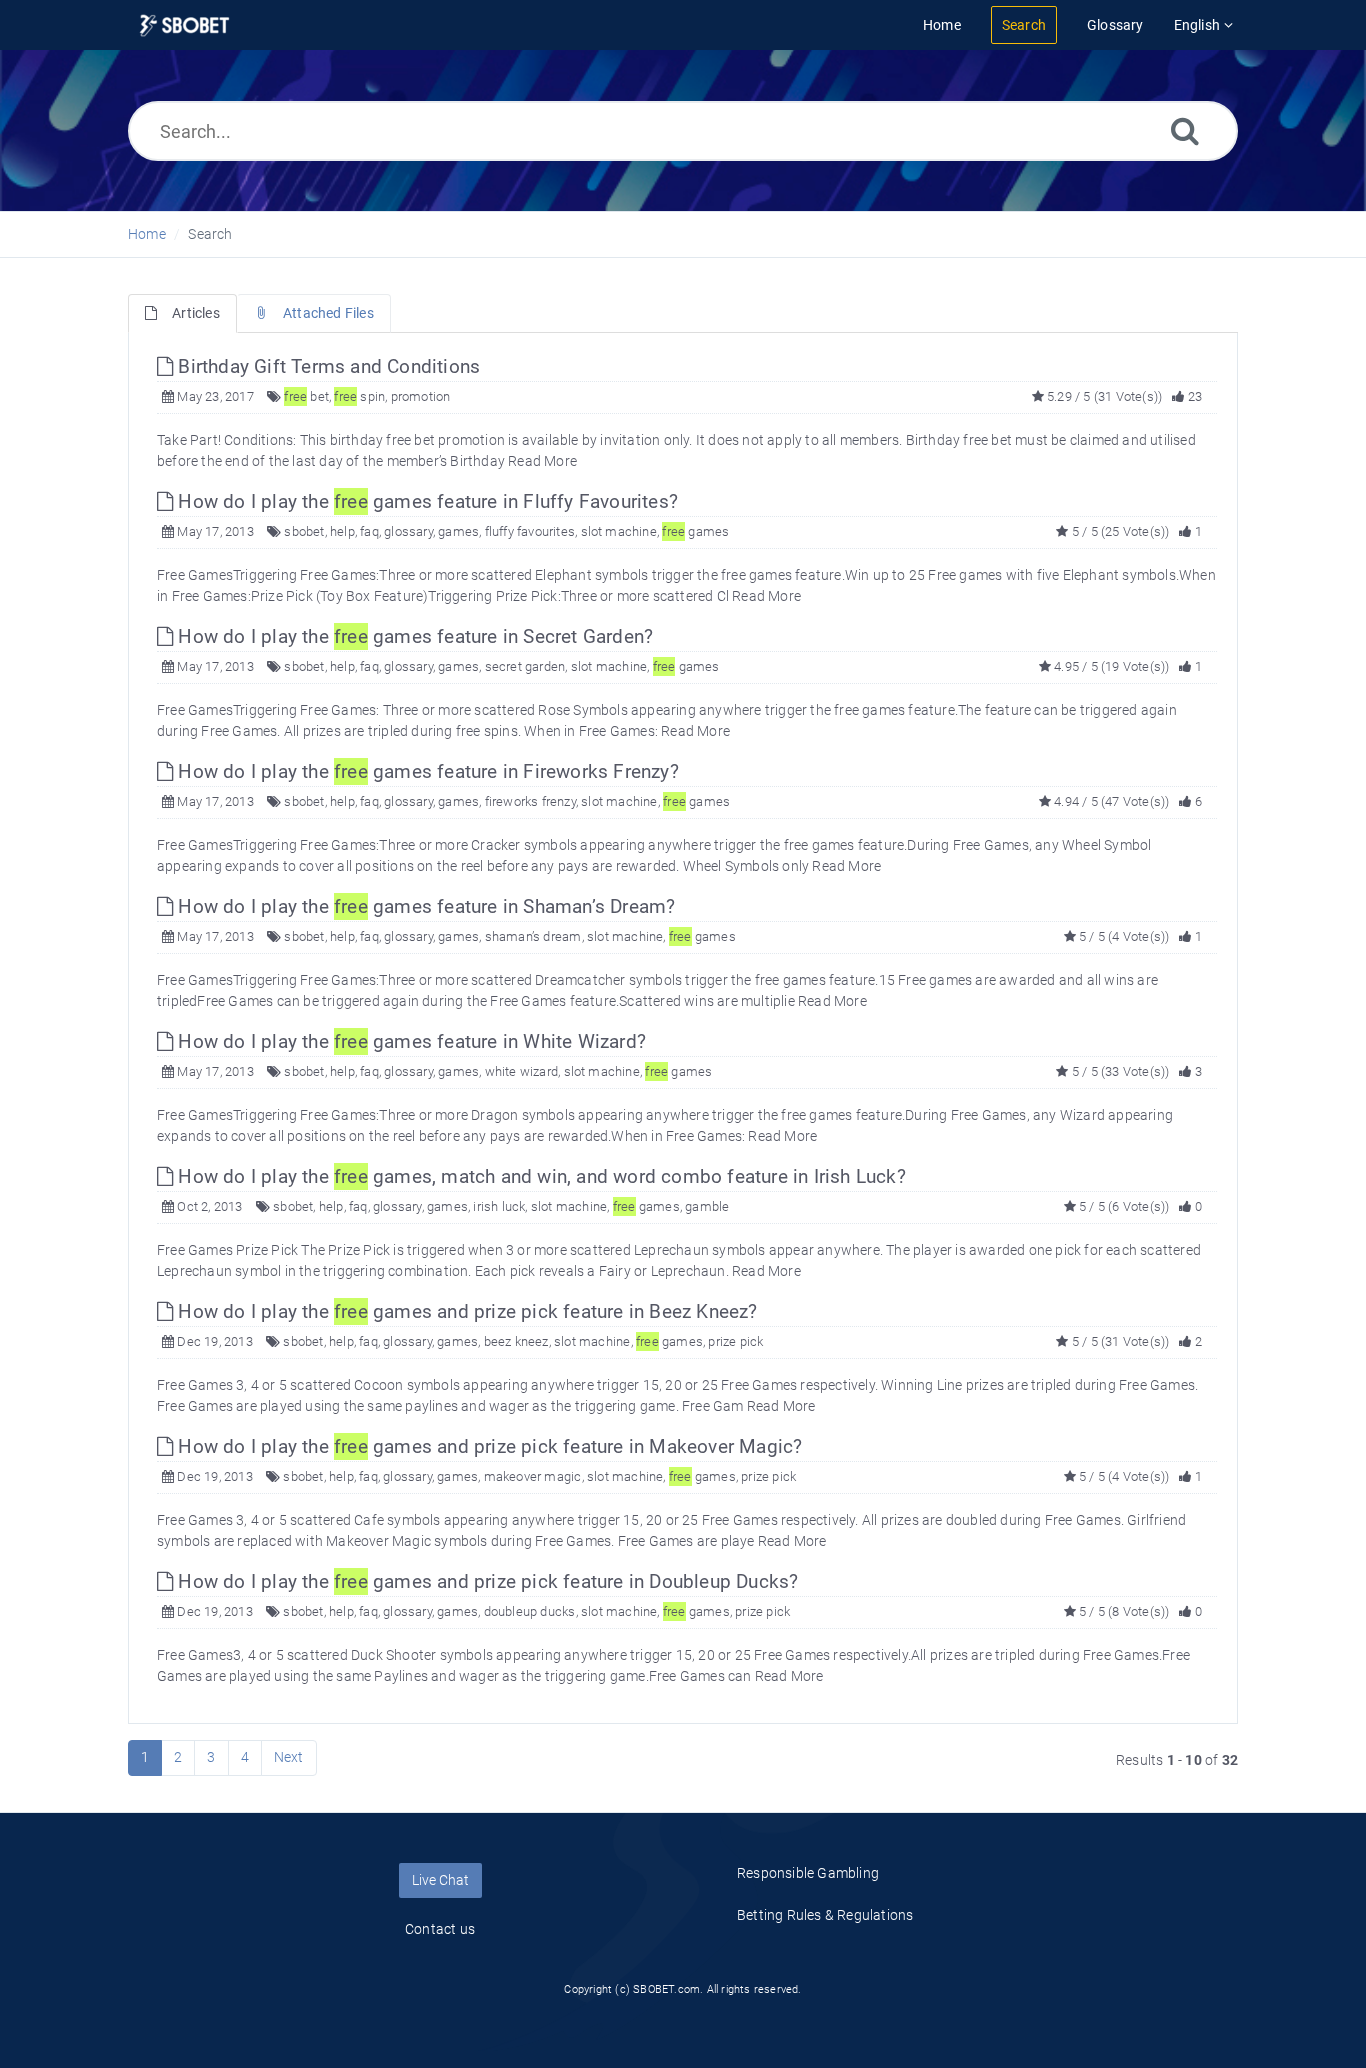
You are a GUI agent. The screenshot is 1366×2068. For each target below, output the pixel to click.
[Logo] (184, 25)
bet (306, 396)
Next (289, 1757)
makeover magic (533, 1476)
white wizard (521, 1071)
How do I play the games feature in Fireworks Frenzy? (426, 771)
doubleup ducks (530, 1611)
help (342, 531)
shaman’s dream (533, 936)
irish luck (499, 1206)
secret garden (525, 666)
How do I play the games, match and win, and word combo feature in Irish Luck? (539, 1176)
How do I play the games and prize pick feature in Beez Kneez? (465, 1311)
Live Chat (440, 1880)
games (458, 531)
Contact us (440, 1929)
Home (147, 234)
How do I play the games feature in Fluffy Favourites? (425, 501)
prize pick (735, 1341)
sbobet (304, 531)
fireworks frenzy (530, 801)
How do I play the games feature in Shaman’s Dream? (424, 906)
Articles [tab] (196, 313)
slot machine (619, 531)
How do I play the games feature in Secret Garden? (413, 636)
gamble (707, 1206)
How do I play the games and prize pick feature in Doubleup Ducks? (485, 1581)
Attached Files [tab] (328, 313)
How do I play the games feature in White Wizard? (409, 1041)
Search (210, 234)
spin (359, 396)
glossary (408, 531)
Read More (542, 461)
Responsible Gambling (808, 1873)
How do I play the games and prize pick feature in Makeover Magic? (487, 1446)
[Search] (1185, 130)
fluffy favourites (530, 531)
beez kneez (516, 1341)
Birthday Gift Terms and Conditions (326, 366)
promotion (421, 396)
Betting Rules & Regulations (825, 1915)
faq (369, 531)
